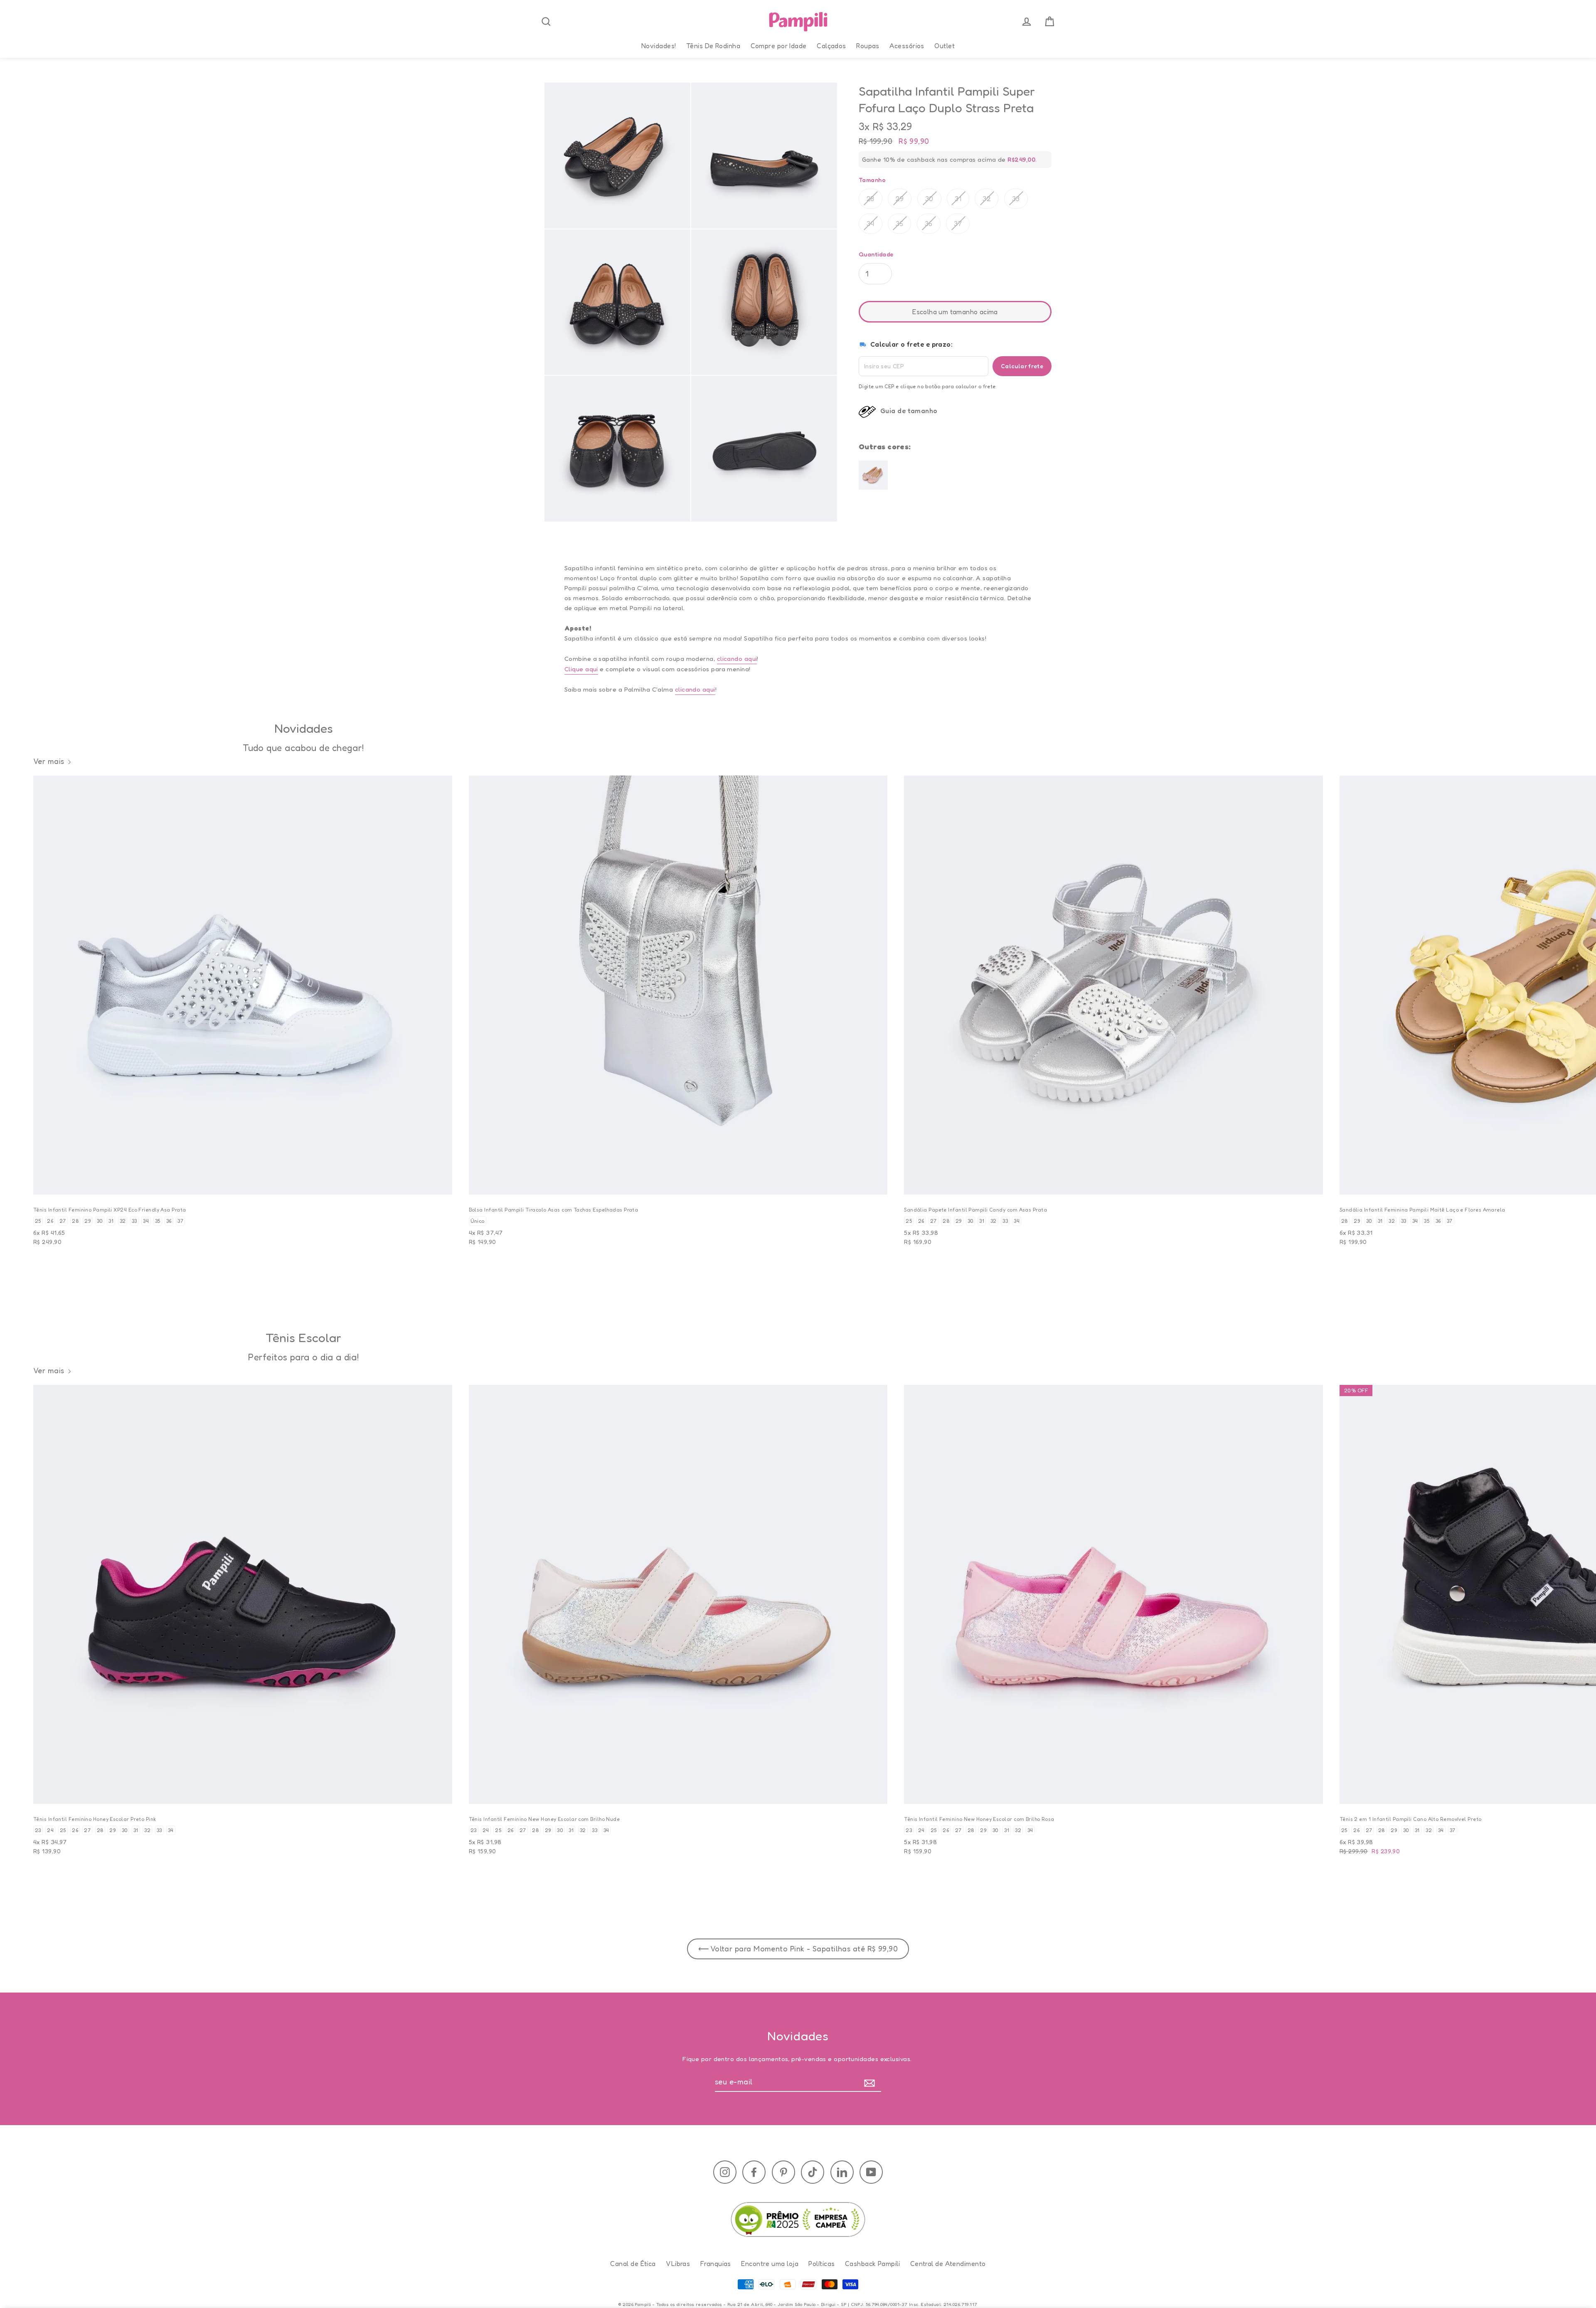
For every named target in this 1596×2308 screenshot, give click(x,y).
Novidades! (659, 46)
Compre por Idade (779, 46)
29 (900, 198)
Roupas (868, 46)
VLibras (678, 2264)
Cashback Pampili (872, 2264)
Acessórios (907, 46)
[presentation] (546, 22)
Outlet (945, 46)
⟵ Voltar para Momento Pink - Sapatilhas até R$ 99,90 (798, 1948)
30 (929, 198)
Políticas (821, 2264)
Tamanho (872, 179)
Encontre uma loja (770, 2264)
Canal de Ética (633, 2264)
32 (986, 198)
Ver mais (49, 761)
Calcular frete (1022, 366)
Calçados (831, 46)
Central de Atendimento (948, 2264)
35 (899, 223)
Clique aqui (581, 669)
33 (1016, 198)
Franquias (716, 2264)
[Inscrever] (871, 2082)
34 (871, 223)
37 (958, 223)
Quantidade (876, 254)
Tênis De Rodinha (713, 46)
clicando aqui (737, 659)
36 (929, 223)
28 (871, 198)
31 (958, 198)
